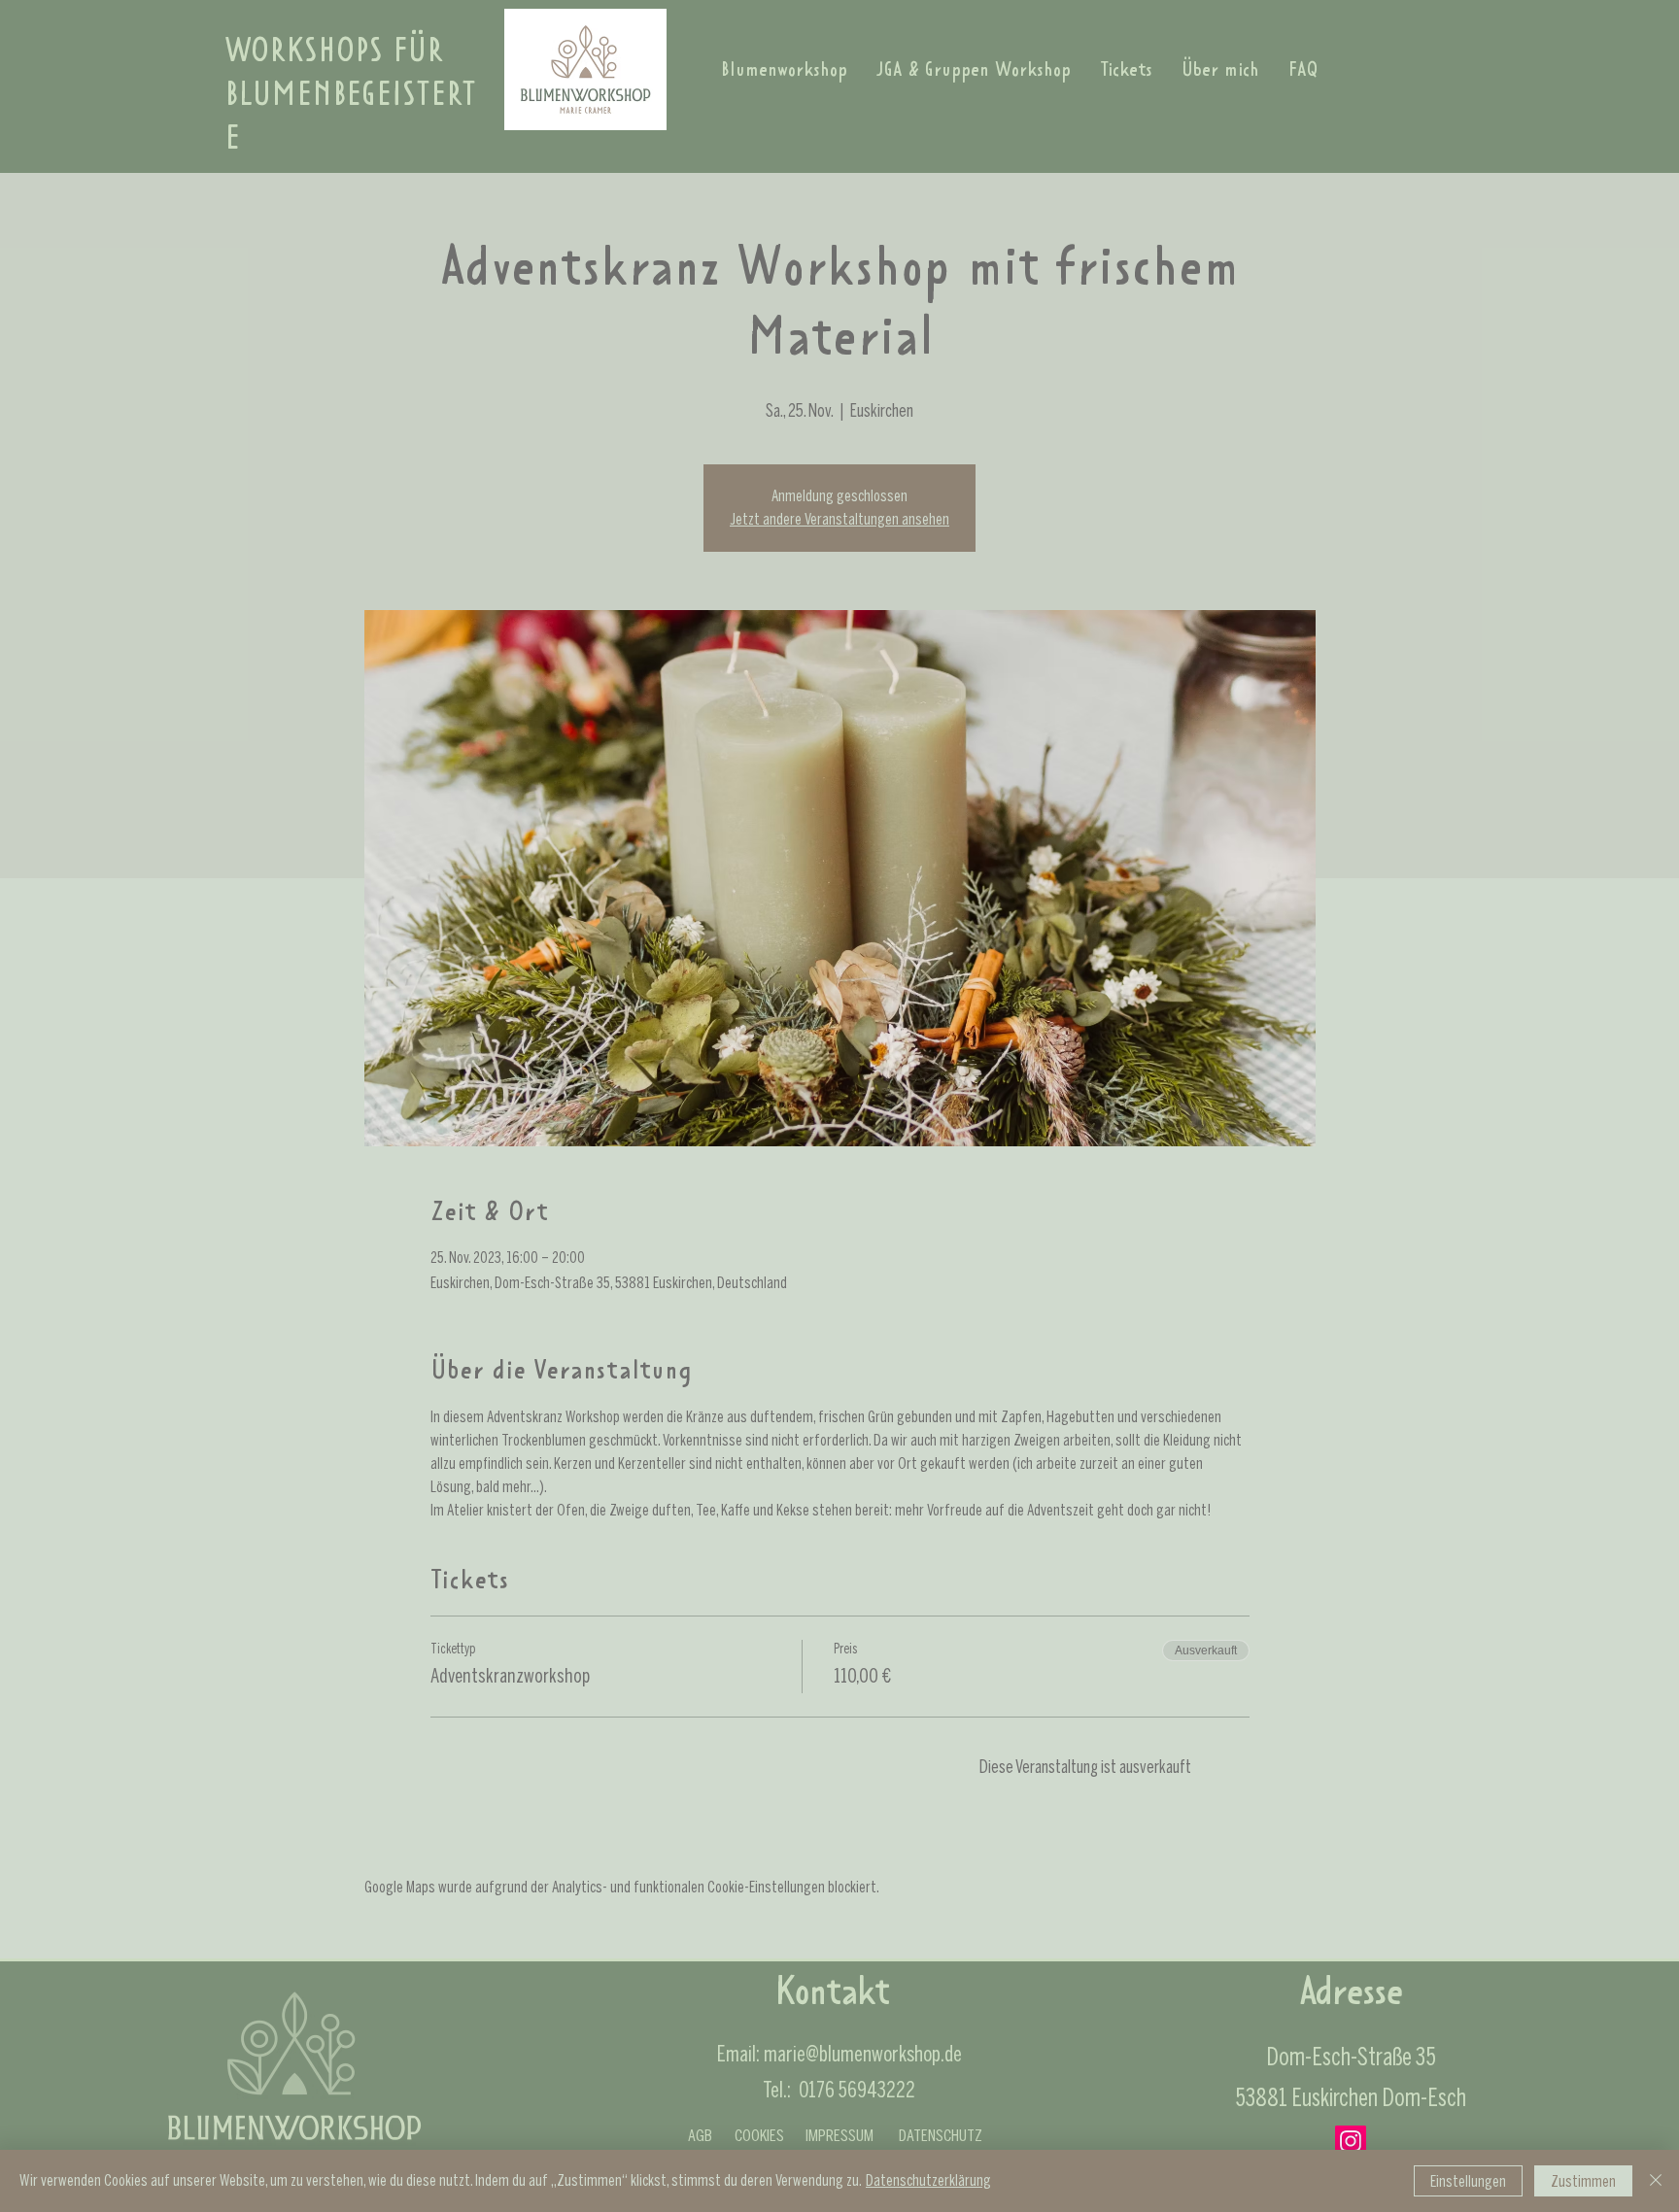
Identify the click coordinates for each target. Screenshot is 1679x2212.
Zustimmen (1583, 2181)
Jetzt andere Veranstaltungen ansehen (839, 519)
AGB (700, 2135)
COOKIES (759, 2135)
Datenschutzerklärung (928, 2180)
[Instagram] (1351, 2141)
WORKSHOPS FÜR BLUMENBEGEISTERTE (350, 97)
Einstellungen (1468, 2181)
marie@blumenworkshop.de (863, 2054)
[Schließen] (1656, 2181)
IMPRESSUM (839, 2135)
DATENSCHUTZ (941, 2135)
